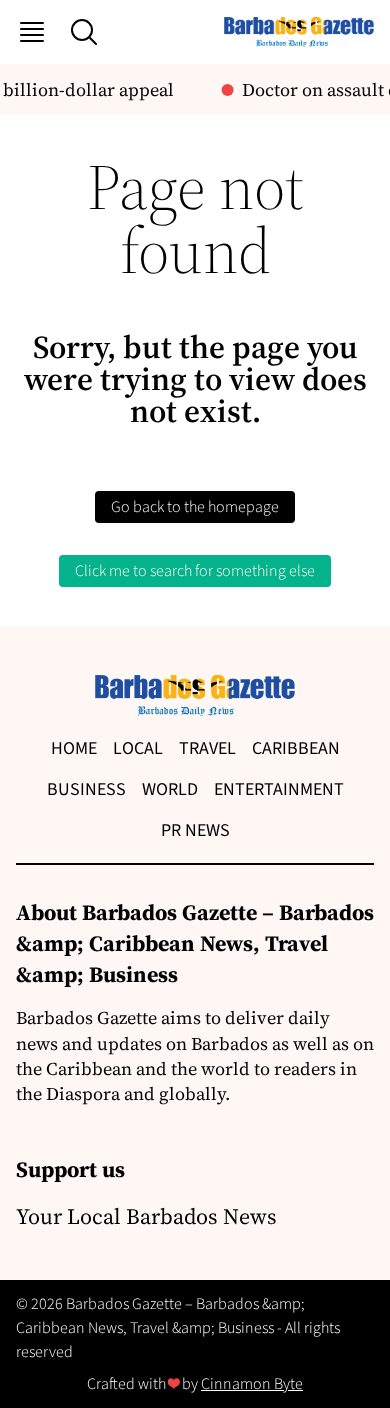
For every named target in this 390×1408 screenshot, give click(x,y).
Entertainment (279, 789)
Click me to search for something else (195, 571)
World (170, 789)
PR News (195, 830)
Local (138, 748)
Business (86, 789)
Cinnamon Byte (252, 1384)
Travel (207, 748)
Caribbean (296, 748)
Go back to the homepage (195, 507)
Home (74, 748)
